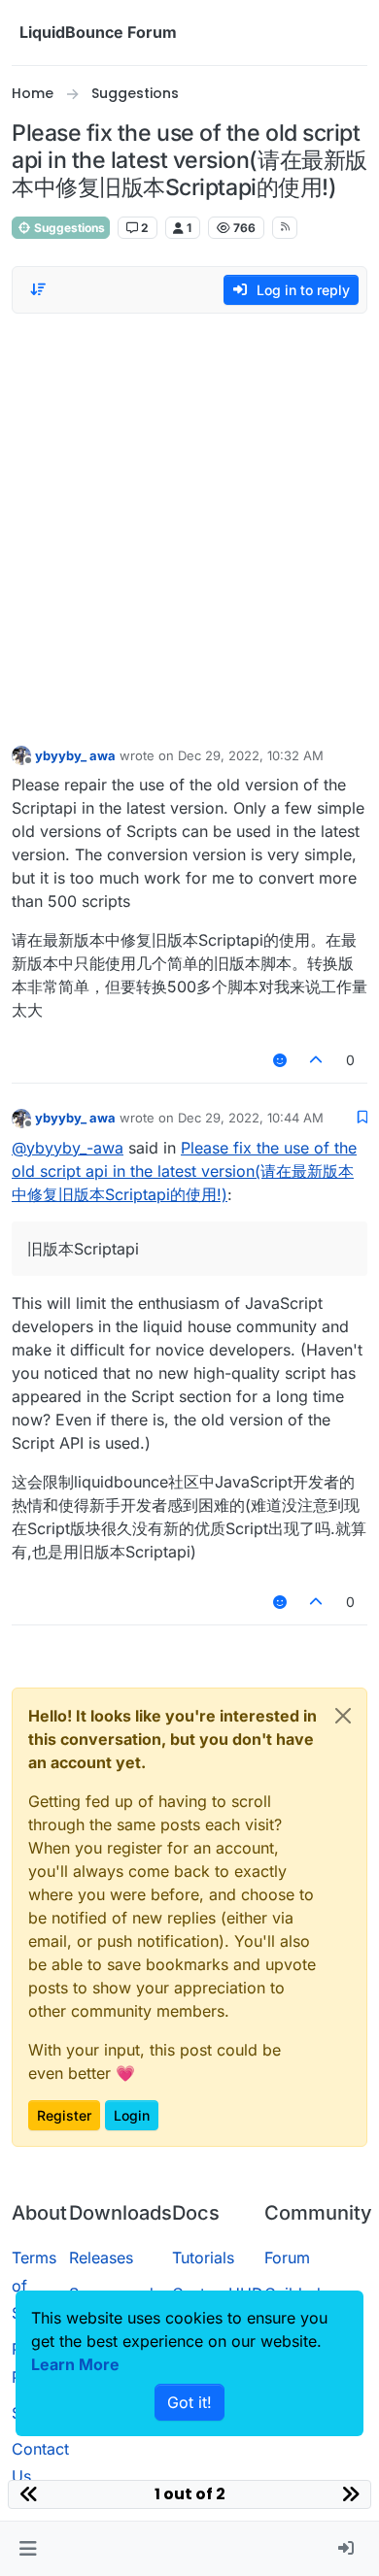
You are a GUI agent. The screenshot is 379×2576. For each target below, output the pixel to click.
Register (64, 2115)
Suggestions (68, 228)
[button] (28, 2549)
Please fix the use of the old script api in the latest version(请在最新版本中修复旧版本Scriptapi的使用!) (184, 1171)
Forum (287, 2258)
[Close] (343, 1716)
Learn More (75, 2364)
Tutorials (203, 2258)
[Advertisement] (189, 524)
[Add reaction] (280, 1060)
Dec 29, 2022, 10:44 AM (251, 1118)
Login (132, 2115)
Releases (101, 2258)
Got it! (189, 2402)
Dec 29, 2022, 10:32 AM (251, 755)
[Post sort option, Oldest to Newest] (38, 289)
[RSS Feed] (285, 227)
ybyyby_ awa (75, 755)
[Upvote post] (317, 1060)
